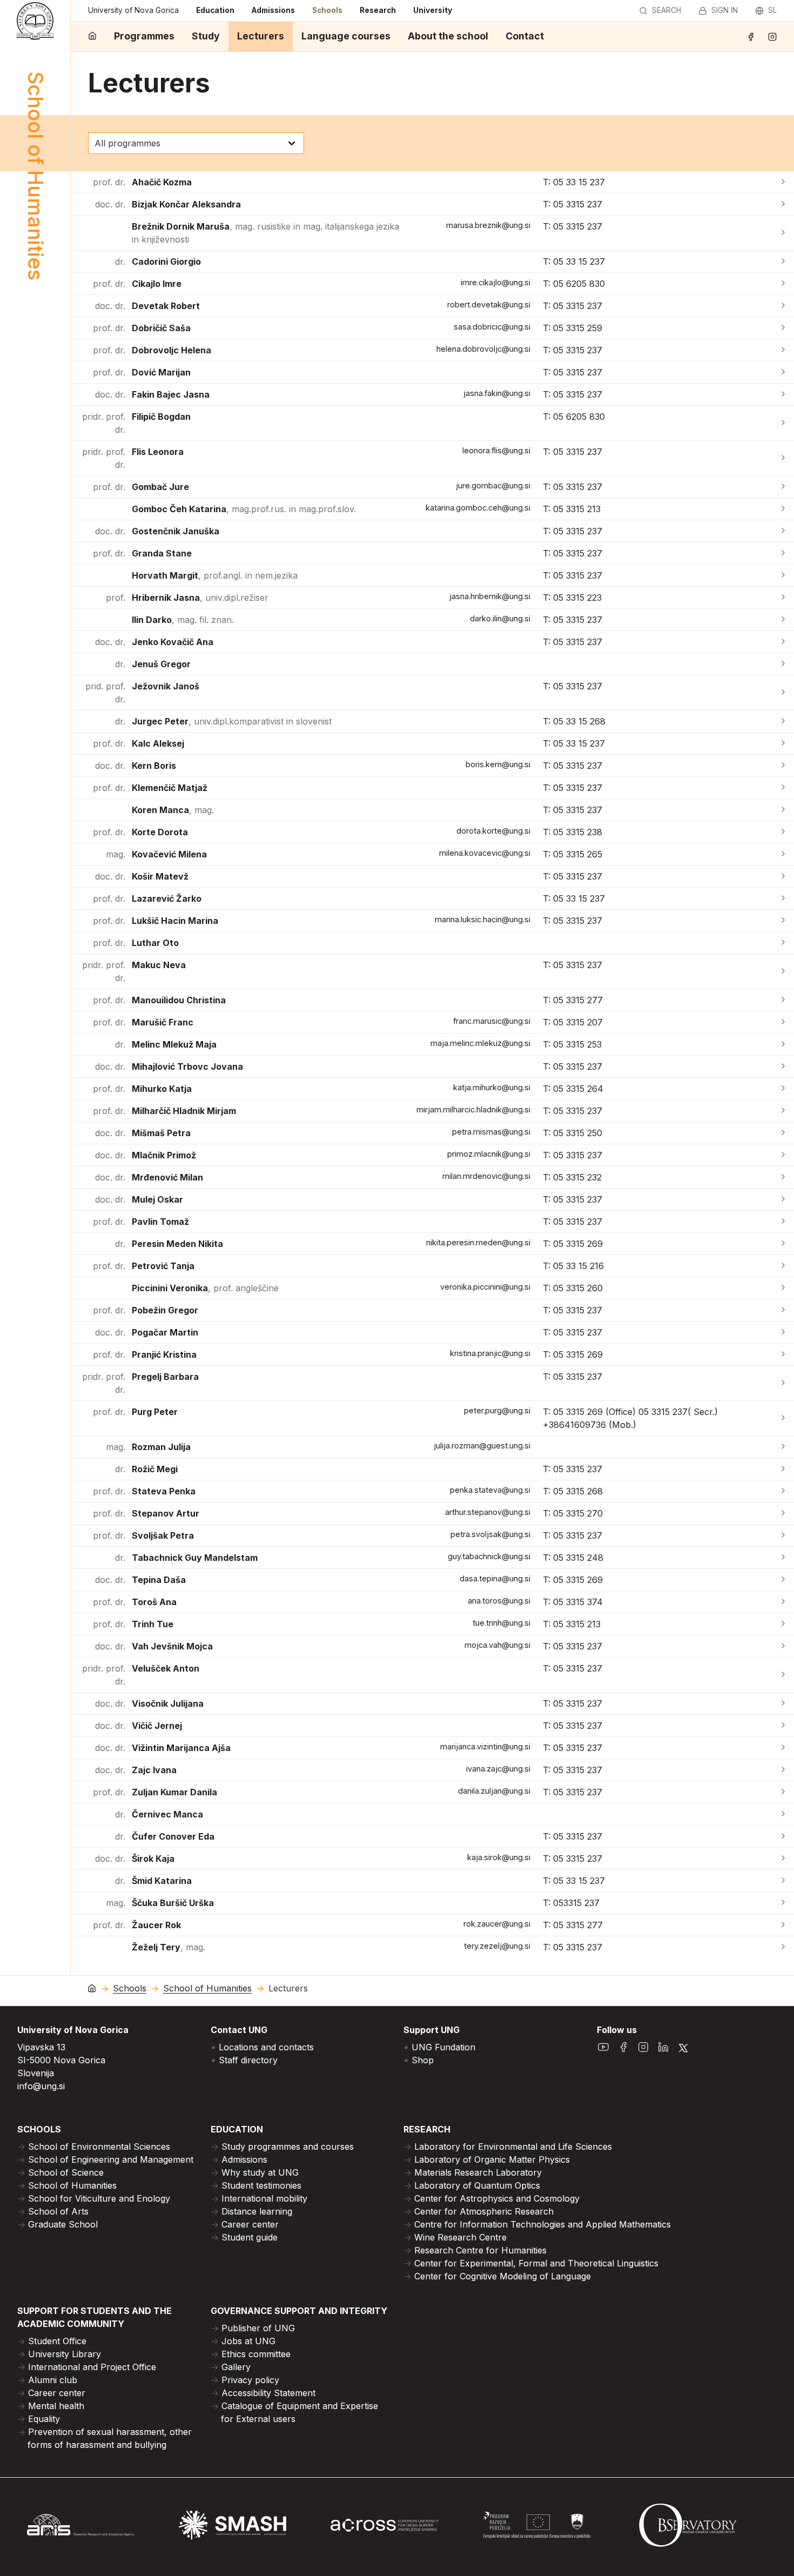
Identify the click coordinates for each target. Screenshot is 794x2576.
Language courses (346, 36)
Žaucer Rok (156, 1925)
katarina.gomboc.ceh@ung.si (478, 508)
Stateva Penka (164, 1491)
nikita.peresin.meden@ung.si (478, 1242)
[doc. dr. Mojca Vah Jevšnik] (783, 1646)
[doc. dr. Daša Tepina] (783, 1580)
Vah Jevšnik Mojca (172, 1646)
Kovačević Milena (169, 854)
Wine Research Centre (460, 2237)
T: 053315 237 (571, 1903)
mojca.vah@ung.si (497, 1645)
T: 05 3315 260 (573, 1288)
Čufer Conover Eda (173, 1836)
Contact (525, 36)
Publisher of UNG (258, 2328)
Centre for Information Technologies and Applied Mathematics (543, 2224)
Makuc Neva (159, 965)
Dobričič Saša (161, 328)
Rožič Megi (155, 1469)
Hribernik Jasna (200, 598)
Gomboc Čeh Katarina (244, 509)
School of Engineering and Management (111, 2159)
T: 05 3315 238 (573, 832)
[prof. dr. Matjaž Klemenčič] (783, 788)
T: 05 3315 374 (573, 1602)
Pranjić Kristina (164, 1354)
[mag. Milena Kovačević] (783, 854)
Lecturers (261, 36)
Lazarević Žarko (167, 898)
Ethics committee (256, 2354)
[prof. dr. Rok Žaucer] (783, 1925)
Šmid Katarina (162, 1881)
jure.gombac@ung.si (493, 485)
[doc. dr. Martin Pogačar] (783, 1332)
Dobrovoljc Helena (171, 350)
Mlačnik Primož (164, 1155)
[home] (92, 36)
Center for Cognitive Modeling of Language (503, 2276)
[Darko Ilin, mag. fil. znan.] (783, 620)
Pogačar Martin (165, 1332)
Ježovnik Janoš (166, 686)
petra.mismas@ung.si (491, 1132)
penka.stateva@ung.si (490, 1490)
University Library (65, 2354)
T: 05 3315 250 (573, 1133)
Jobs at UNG (248, 2341)
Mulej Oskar (157, 1199)
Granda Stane (162, 553)
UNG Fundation (443, 2047)
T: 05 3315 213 (572, 509)
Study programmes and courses (288, 2146)
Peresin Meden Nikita (177, 1244)
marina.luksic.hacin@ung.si (483, 919)
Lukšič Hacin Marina (175, 921)
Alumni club (53, 2380)
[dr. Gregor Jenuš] (783, 664)
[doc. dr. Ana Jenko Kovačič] (783, 642)
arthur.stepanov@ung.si (488, 1512)
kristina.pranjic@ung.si (490, 1353)
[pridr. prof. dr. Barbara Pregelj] (783, 1383)
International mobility (264, 2198)
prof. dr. (109, 182)
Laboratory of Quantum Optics (477, 2185)
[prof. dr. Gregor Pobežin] (783, 1310)
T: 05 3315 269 (573, 1244)
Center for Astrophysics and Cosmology (497, 2198)
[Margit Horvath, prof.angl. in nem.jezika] (783, 575)
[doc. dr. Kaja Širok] (783, 1859)
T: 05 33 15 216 (573, 1266)
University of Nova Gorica (133, 10)
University (433, 10)
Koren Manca (173, 810)
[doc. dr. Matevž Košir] (783, 876)
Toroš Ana (154, 1602)
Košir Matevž (160, 876)
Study (206, 36)
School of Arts (58, 2211)
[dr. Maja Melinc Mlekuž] (783, 1044)
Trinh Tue (153, 1624)
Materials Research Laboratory (478, 2172)
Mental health (56, 2406)
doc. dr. (110, 204)
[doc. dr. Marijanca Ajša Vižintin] (783, 1748)
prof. (116, 598)
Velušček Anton (166, 1668)
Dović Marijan (161, 372)
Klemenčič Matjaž (170, 788)
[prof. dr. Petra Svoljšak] (783, 1535)
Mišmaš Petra (161, 1133)
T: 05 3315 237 (573, 204)
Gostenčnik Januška (176, 531)
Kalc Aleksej (158, 743)
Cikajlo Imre (157, 284)
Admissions (273, 10)
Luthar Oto (155, 943)
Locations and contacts (266, 2047)
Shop (423, 2060)
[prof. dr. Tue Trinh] (783, 1624)
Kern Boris (154, 766)
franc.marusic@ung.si (492, 1021)
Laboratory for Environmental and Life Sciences (513, 2146)
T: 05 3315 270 (573, 1513)
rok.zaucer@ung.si (497, 1924)
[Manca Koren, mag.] (783, 810)
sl (772, 10)
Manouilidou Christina (179, 1000)
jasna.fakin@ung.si (497, 393)
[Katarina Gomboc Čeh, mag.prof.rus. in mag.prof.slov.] (783, 509)
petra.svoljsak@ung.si (490, 1534)
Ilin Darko (183, 620)
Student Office (57, 2341)
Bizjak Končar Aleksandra (186, 204)
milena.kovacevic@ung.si (485, 853)
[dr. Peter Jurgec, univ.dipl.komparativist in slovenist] (783, 721)
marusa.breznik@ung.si (488, 225)
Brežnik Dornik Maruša (265, 233)
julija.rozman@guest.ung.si (482, 1445)
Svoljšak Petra (163, 1535)
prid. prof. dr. (105, 693)
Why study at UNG (260, 2172)
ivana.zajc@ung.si (498, 1769)
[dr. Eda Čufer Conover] (783, 1836)
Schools (327, 10)
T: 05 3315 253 (572, 1044)
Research (378, 10)
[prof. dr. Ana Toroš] (783, 1602)
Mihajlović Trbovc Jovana (187, 1066)
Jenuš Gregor (161, 664)
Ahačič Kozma (162, 182)
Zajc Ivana (154, 1770)
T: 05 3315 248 (573, 1558)
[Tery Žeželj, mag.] (783, 1947)
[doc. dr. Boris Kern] (783, 766)
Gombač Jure (160, 487)
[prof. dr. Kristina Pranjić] (783, 1354)
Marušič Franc (163, 1022)
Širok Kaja (153, 1859)
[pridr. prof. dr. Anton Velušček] (783, 1675)
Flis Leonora (158, 452)
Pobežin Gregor (165, 1310)
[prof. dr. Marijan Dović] (783, 372)
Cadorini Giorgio (166, 261)
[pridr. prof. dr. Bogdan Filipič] (783, 423)
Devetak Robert (166, 306)
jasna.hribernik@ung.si (490, 596)
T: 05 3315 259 (573, 328)
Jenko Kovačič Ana (173, 642)
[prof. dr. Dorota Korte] (783, 832)
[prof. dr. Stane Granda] (783, 553)
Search (667, 10)
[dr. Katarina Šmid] (783, 1881)
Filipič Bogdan (161, 417)
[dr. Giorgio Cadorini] (783, 261)
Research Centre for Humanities (480, 2250)
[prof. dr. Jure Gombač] (783, 487)
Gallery (236, 2367)
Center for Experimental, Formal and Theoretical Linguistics (536, 2263)
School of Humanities (207, 1988)
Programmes (144, 36)
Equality (44, 2419)
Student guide (250, 2237)
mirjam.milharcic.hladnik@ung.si (473, 1109)
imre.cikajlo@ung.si (496, 282)
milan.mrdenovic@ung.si (486, 1176)
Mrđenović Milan (167, 1177)
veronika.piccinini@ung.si (485, 1287)
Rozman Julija (161, 1447)
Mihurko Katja (162, 1089)
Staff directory (248, 2060)
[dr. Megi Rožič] (783, 1469)
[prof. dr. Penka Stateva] (783, 1491)
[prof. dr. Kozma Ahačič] (783, 182)
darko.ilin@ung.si (500, 618)
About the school (448, 36)
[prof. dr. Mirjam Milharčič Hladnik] (783, 1111)
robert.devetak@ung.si (489, 304)
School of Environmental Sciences (99, 2146)
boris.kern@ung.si (498, 764)
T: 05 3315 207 (573, 1022)
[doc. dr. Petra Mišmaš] (783, 1133)
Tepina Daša (159, 1580)
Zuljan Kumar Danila (174, 1792)
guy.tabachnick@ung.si (489, 1556)
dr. (120, 261)
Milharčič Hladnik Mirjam (184, 1111)
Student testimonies (261, 2185)
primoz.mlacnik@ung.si (489, 1154)
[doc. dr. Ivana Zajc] (783, 1770)
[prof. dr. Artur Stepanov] (783, 1513)
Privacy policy (250, 2380)
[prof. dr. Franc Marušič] (783, 1022)
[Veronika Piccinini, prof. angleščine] (783, 1288)
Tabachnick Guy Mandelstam (195, 1558)
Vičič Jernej (157, 1726)
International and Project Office (92, 2367)
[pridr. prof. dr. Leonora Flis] (783, 458)
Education (215, 10)
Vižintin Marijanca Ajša (181, 1748)
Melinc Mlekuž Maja (174, 1044)
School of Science (66, 2172)
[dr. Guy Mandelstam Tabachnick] (783, 1558)
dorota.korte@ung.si (493, 831)
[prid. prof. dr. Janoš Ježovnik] (783, 693)
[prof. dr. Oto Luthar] (783, 943)
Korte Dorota (160, 832)
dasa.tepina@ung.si (495, 1578)
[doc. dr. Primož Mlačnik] (783, 1155)
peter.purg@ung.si (497, 1410)
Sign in (725, 10)
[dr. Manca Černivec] (783, 1814)
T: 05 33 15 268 (574, 721)
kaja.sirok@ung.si (499, 1857)
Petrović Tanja (163, 1266)
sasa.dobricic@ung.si (492, 327)
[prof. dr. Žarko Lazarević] (783, 898)
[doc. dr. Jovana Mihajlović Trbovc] (783, 1066)
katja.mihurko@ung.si (492, 1087)
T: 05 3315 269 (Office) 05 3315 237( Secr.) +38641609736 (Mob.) (630, 1418)
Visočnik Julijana (168, 1703)
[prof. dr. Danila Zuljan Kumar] (783, 1792)
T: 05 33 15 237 (574, 182)
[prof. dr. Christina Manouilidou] (783, 1000)
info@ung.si (41, 2086)
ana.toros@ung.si (499, 1601)
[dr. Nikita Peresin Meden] (783, 1244)
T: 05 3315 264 (573, 1089)
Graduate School (63, 2224)
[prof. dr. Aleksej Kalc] (783, 743)
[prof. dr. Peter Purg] (783, 1418)
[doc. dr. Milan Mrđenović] (783, 1177)
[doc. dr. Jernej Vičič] (783, 1726)
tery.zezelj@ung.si (497, 1946)
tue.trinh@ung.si (502, 1623)
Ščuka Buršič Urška (173, 1903)
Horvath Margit (215, 575)
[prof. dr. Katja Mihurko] (783, 1089)
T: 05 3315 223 (572, 598)
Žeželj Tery (169, 1947)
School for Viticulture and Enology (99, 2198)
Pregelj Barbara (165, 1377)
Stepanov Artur (166, 1513)
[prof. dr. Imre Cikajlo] (783, 284)
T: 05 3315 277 (573, 1000)
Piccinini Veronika (205, 1288)
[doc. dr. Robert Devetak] (783, 306)
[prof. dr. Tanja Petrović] (783, 1266)
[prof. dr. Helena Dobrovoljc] (783, 350)
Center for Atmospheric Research (484, 2211)
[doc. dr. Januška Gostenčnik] (783, 531)
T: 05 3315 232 (572, 1177)
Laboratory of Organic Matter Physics (492, 2159)
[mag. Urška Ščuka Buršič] (783, 1903)
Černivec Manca (167, 1814)
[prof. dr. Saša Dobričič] (783, 328)
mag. (116, 854)
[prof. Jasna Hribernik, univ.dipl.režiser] (783, 598)
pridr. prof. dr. (104, 423)
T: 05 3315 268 (573, 1491)
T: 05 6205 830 (574, 284)
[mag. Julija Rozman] (783, 1447)
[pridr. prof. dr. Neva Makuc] (783, 971)
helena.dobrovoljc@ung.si (483, 349)
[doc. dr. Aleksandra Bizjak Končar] (783, 204)
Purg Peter (155, 1412)
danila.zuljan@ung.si (494, 1791)
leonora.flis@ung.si (496, 450)
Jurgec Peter (232, 721)
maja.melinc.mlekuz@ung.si (480, 1043)
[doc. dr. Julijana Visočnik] (783, 1703)
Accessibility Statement (268, 2393)
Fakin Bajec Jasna (171, 394)
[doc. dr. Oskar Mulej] (783, 1199)
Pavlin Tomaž (160, 1222)
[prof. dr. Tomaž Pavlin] (783, 1222)
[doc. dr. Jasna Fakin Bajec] (783, 394)
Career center (250, 2224)
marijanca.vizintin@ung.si (485, 1746)
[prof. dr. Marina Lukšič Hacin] (783, 921)
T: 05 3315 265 (573, 854)
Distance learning (257, 2211)
